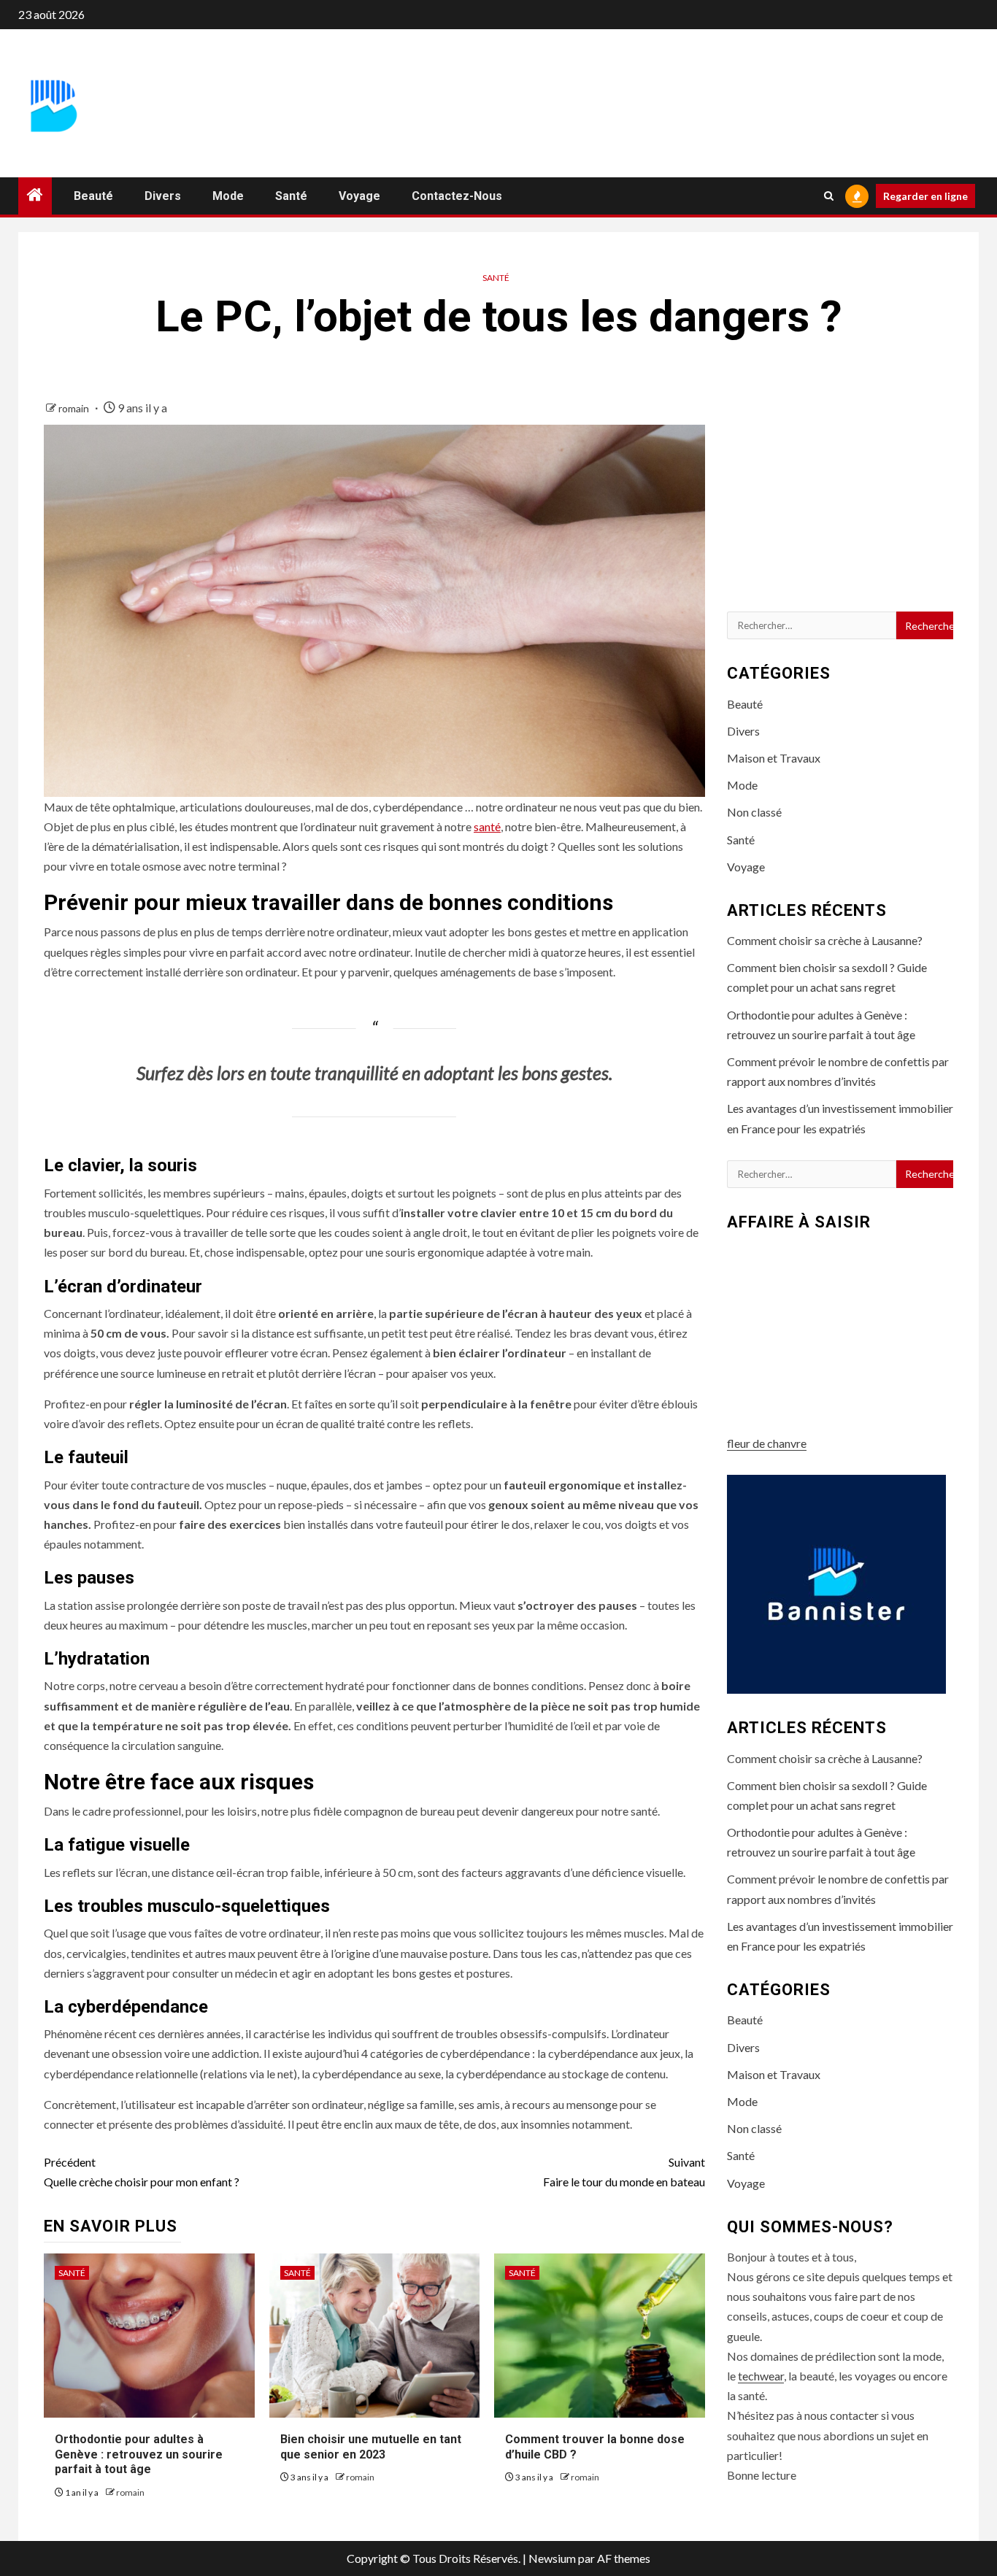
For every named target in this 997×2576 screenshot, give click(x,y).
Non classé (754, 812)
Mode (228, 196)
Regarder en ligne (925, 196)
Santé (291, 196)
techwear (761, 2376)
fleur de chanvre (767, 1443)
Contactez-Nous (457, 196)
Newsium (552, 2558)
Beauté (93, 196)
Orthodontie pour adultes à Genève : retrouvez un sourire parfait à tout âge (139, 2454)
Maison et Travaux (774, 758)
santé (487, 826)
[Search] (829, 196)
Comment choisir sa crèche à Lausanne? (825, 940)
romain (75, 408)
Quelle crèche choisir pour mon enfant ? (142, 2172)
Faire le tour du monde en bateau (624, 2172)
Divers (163, 196)
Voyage (359, 196)
